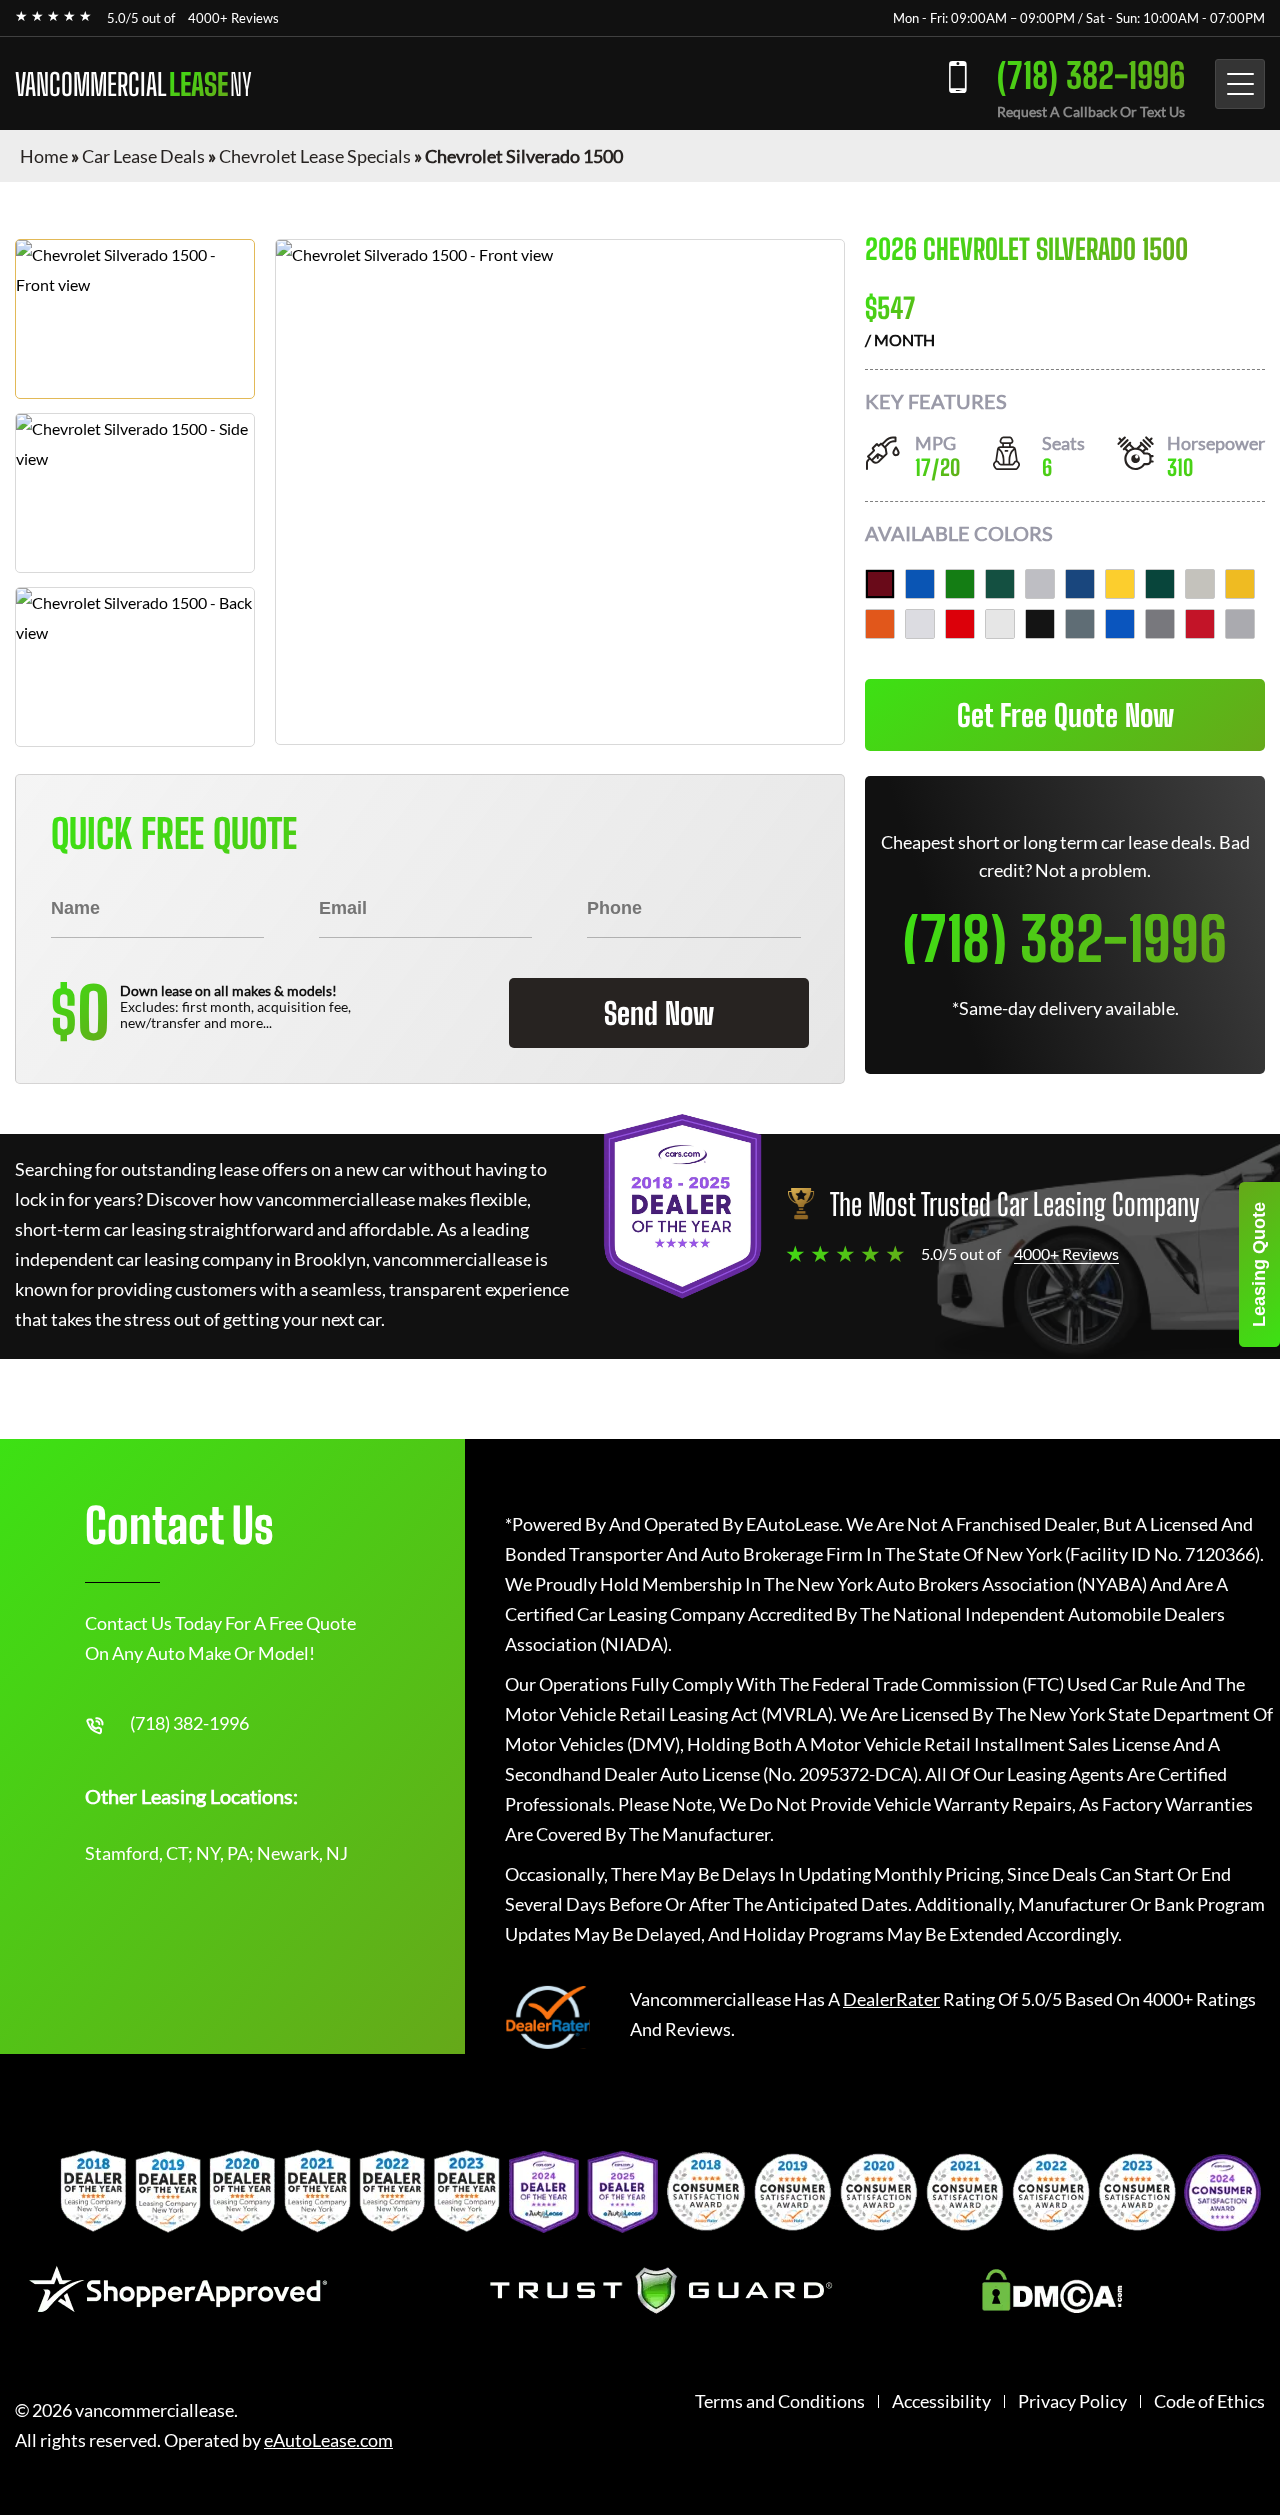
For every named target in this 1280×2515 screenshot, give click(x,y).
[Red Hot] (960, 624)
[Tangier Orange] (880, 624)
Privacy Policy (1072, 2401)
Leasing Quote (1259, 1264)
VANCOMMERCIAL (133, 84)
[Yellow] (1120, 584)
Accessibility (941, 2401)
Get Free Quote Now (1065, 715)
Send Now (659, 1013)
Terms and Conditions (780, 2401)
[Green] (960, 584)
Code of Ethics (1209, 2401)
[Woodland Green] (1160, 584)
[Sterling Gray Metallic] (1240, 624)
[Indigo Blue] (1080, 584)
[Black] (1040, 624)
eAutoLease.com (328, 2440)
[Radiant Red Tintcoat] (1200, 624)
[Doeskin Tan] (1200, 584)
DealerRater (891, 1999)
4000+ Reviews (233, 18)
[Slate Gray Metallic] (1160, 624)
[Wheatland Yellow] (1240, 584)
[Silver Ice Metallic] (1040, 584)
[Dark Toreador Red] (880, 584)
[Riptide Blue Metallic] (1120, 624)
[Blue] (920, 584)
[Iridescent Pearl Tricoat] (920, 624)
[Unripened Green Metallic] (1000, 584)
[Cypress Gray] (1080, 624)
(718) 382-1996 (1091, 75)
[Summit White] (1000, 624)
